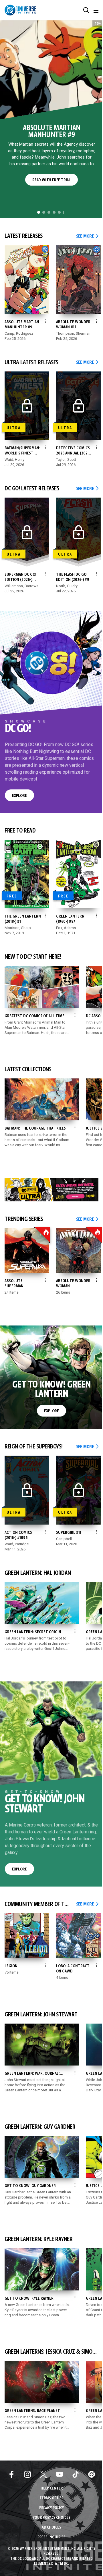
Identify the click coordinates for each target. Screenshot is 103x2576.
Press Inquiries (51, 2537)
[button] (86, 10)
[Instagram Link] (27, 2474)
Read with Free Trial (51, 180)
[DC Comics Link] (92, 2474)
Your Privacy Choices (52, 2518)
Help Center (52, 2489)
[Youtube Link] (60, 2474)
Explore (19, 796)
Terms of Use (51, 2498)
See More (87, 236)
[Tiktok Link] (76, 2474)
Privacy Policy (51, 2508)
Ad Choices (51, 2528)
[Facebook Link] (11, 2474)
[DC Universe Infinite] (20, 10)
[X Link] (43, 2474)
